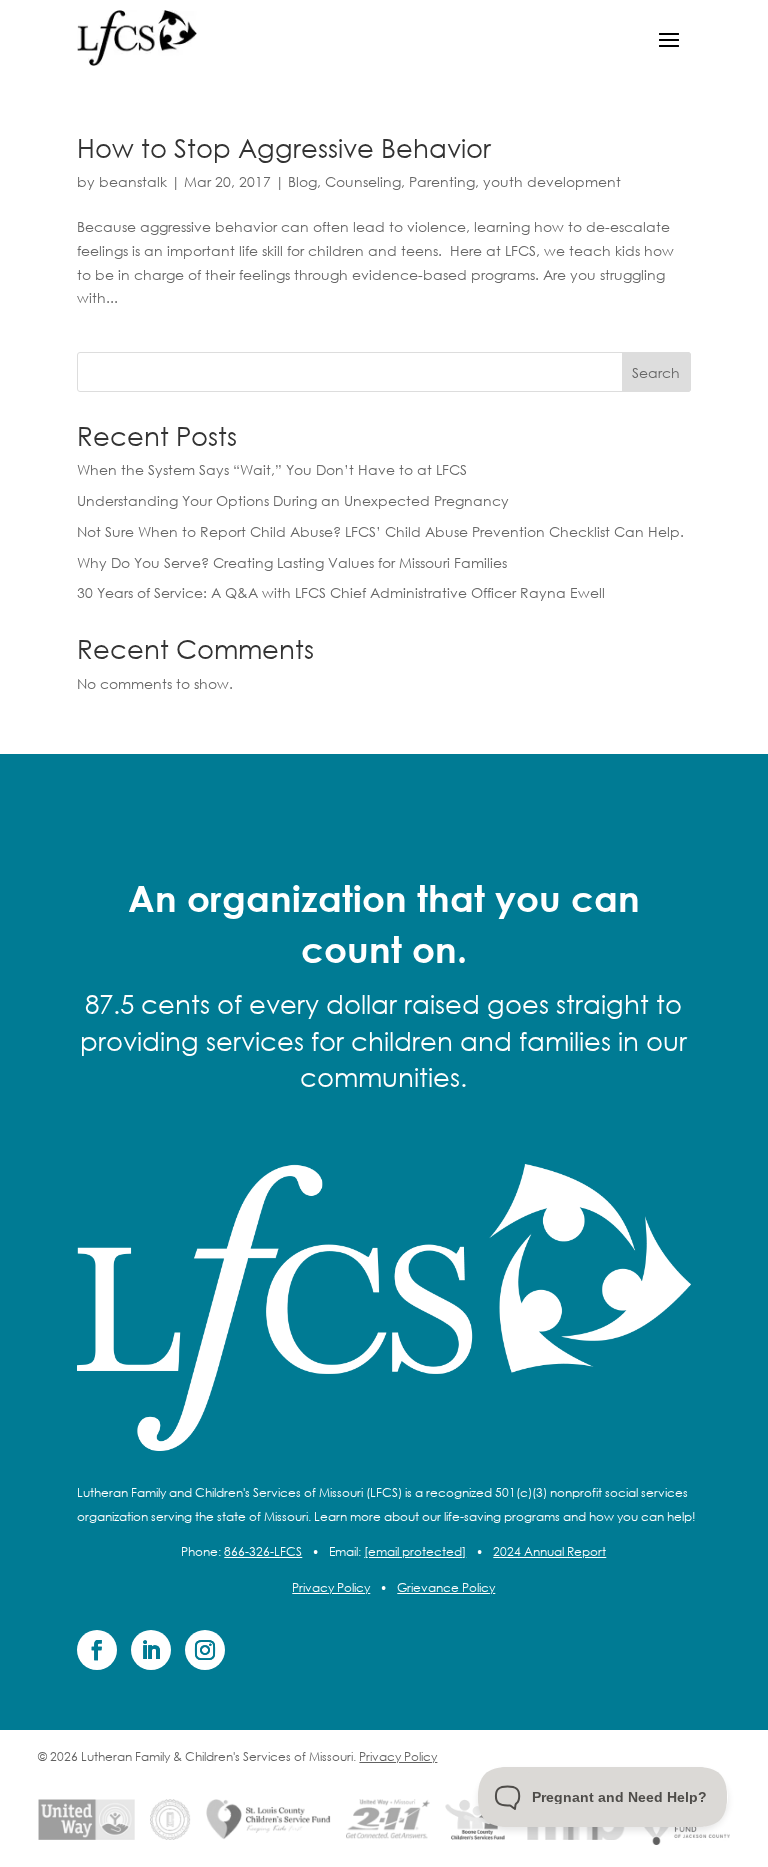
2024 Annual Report (549, 1551)
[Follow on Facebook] (97, 1650)
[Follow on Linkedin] (151, 1650)
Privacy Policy (331, 1587)
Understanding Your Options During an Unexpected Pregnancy (293, 500)
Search (656, 372)
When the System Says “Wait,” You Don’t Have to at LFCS (272, 469)
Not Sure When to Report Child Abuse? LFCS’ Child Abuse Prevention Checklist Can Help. (380, 531)
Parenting (442, 181)
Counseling (363, 181)
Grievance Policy (446, 1587)
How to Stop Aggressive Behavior (284, 147)
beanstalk (133, 181)
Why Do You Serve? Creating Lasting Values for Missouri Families (292, 562)
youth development (552, 181)
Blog (302, 181)
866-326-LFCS (263, 1551)
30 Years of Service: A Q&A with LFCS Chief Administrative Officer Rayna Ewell (341, 592)
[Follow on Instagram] (205, 1650)
